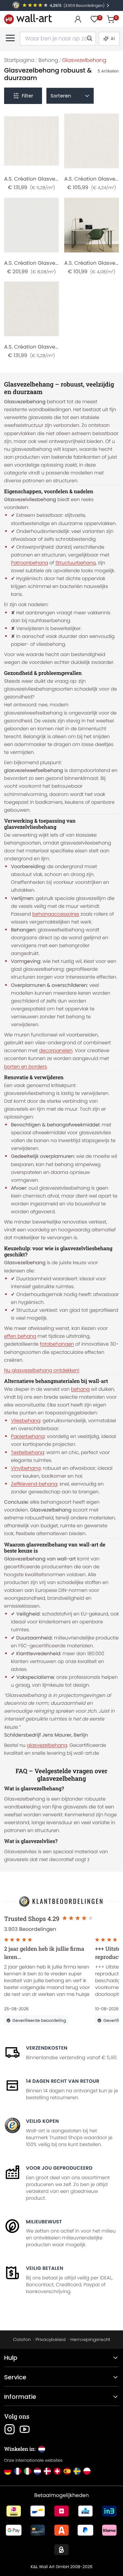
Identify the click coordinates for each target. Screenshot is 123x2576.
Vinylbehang (26, 1468)
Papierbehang (28, 1436)
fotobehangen (57, 1344)
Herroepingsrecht (90, 2339)
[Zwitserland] (57, 2471)
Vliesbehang (26, 1421)
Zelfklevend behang (34, 1484)
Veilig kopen (42, 2121)
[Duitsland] (8, 2471)
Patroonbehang (30, 563)
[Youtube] (25, 2429)
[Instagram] (10, 2429)
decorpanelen (56, 1050)
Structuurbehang (76, 563)
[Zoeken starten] (89, 39)
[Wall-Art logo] (28, 19)
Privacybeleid (51, 2339)
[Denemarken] (47, 2471)
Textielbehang (28, 1452)
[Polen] (87, 2471)
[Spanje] (67, 2471)
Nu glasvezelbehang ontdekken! (42, 1370)
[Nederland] (37, 2471)
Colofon (22, 2339)
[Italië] (28, 2471)
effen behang (20, 1336)
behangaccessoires (56, 914)
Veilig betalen (45, 2268)
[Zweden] (77, 2471)
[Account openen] (78, 19)
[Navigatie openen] (10, 38)
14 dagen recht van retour (63, 2081)
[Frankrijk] (18, 2471)
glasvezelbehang (47, 1745)
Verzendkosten (47, 2048)
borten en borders (25, 1067)
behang (80, 1389)
